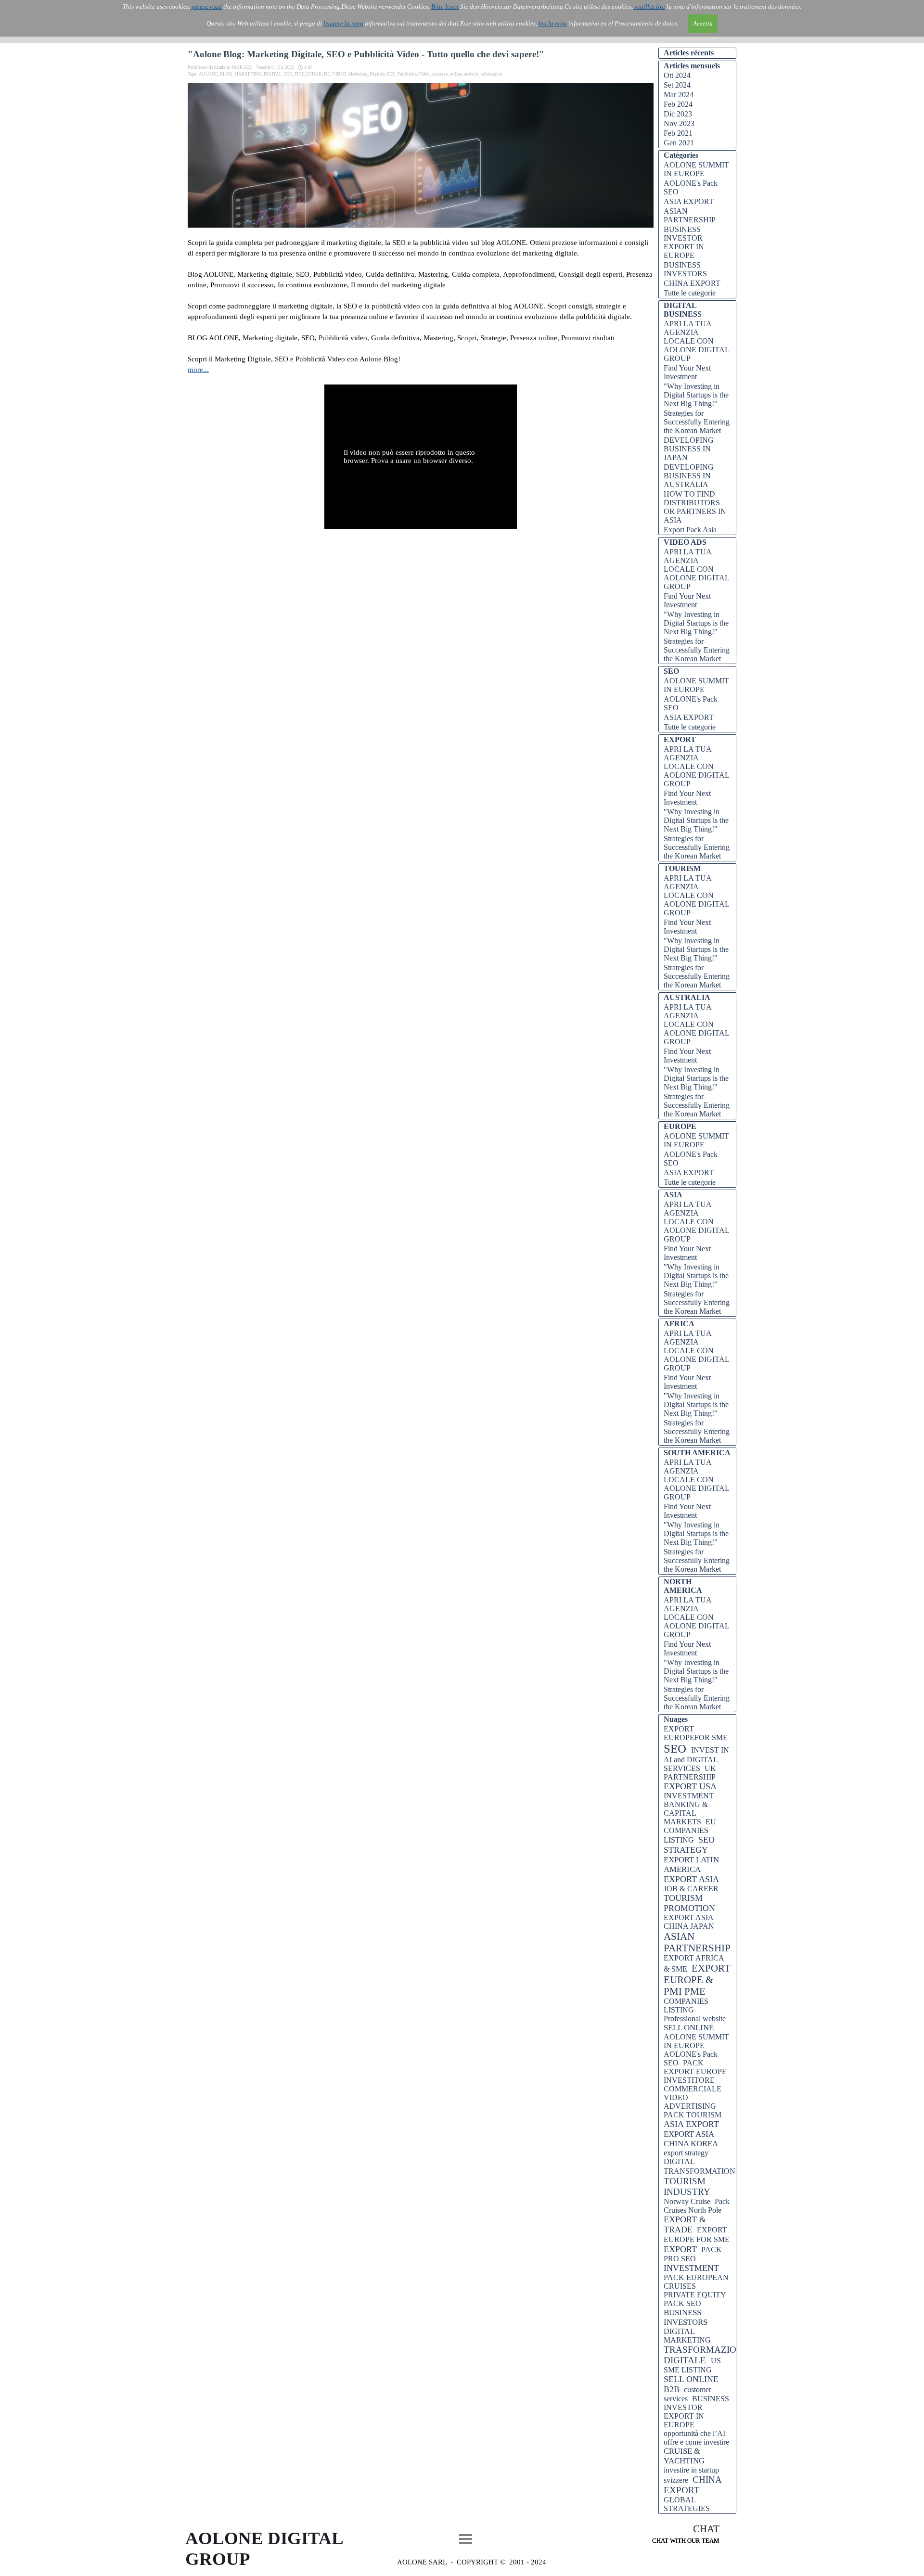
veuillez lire (649, 6)
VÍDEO (339, 74)
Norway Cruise (687, 2201)
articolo (471, 74)
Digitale (377, 74)
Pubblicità (407, 74)
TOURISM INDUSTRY (687, 2186)
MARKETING (248, 74)
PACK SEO (682, 2303)
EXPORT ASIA (691, 1879)
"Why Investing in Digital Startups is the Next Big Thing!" (696, 395)
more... (198, 370)
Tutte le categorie (690, 293)
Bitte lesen (445, 6)
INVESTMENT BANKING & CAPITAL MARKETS (689, 1809)
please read (206, 6)
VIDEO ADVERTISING (690, 2102)
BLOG (226, 74)
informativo (491, 74)
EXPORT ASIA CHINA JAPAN (689, 1922)
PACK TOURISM (693, 2115)
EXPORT (680, 2249)
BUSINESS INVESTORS (685, 269)
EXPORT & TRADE (685, 2224)
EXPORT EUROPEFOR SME (696, 1733)
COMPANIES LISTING (686, 2006)
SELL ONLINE (689, 2028)
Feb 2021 (678, 133)
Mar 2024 (679, 95)
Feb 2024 (678, 104)
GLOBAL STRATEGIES (687, 2504)
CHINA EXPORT (692, 283)
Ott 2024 (677, 75)
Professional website (695, 2019)
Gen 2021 (679, 143)
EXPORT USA (690, 1786)
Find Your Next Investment (687, 372)
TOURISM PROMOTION (689, 1903)
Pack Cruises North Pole (697, 2206)
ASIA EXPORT (689, 201)
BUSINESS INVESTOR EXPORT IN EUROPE (684, 242)
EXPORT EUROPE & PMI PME (697, 1980)
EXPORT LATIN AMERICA (691, 1865)
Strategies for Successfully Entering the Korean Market (697, 422)
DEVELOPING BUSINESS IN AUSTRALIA (689, 476)
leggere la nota (343, 23)
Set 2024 (677, 85)
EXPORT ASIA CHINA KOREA (691, 2139)
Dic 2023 (678, 114)
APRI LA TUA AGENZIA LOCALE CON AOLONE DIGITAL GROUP (696, 341)
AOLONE (208, 74)
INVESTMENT (691, 2268)
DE (327, 74)
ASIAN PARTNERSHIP (690, 215)
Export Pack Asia (690, 530)
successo (440, 74)
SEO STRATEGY (689, 1845)
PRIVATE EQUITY (695, 2295)
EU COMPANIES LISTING (690, 1831)
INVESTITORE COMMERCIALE (693, 2084)
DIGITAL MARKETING (687, 2336)
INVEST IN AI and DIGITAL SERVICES (696, 1759)
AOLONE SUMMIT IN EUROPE (696, 169)
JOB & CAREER (691, 1889)
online (456, 74)
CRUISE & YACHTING (684, 2456)
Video (424, 74)
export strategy (686, 2153)
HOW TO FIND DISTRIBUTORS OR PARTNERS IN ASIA (695, 507)
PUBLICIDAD (308, 74)
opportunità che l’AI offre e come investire (696, 2438)
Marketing (358, 74)
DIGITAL (273, 74)
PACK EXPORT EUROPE (695, 2067)
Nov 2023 (679, 123)
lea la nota (553, 23)
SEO (288, 74)
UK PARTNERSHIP (690, 1773)
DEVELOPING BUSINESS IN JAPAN (689, 449)
